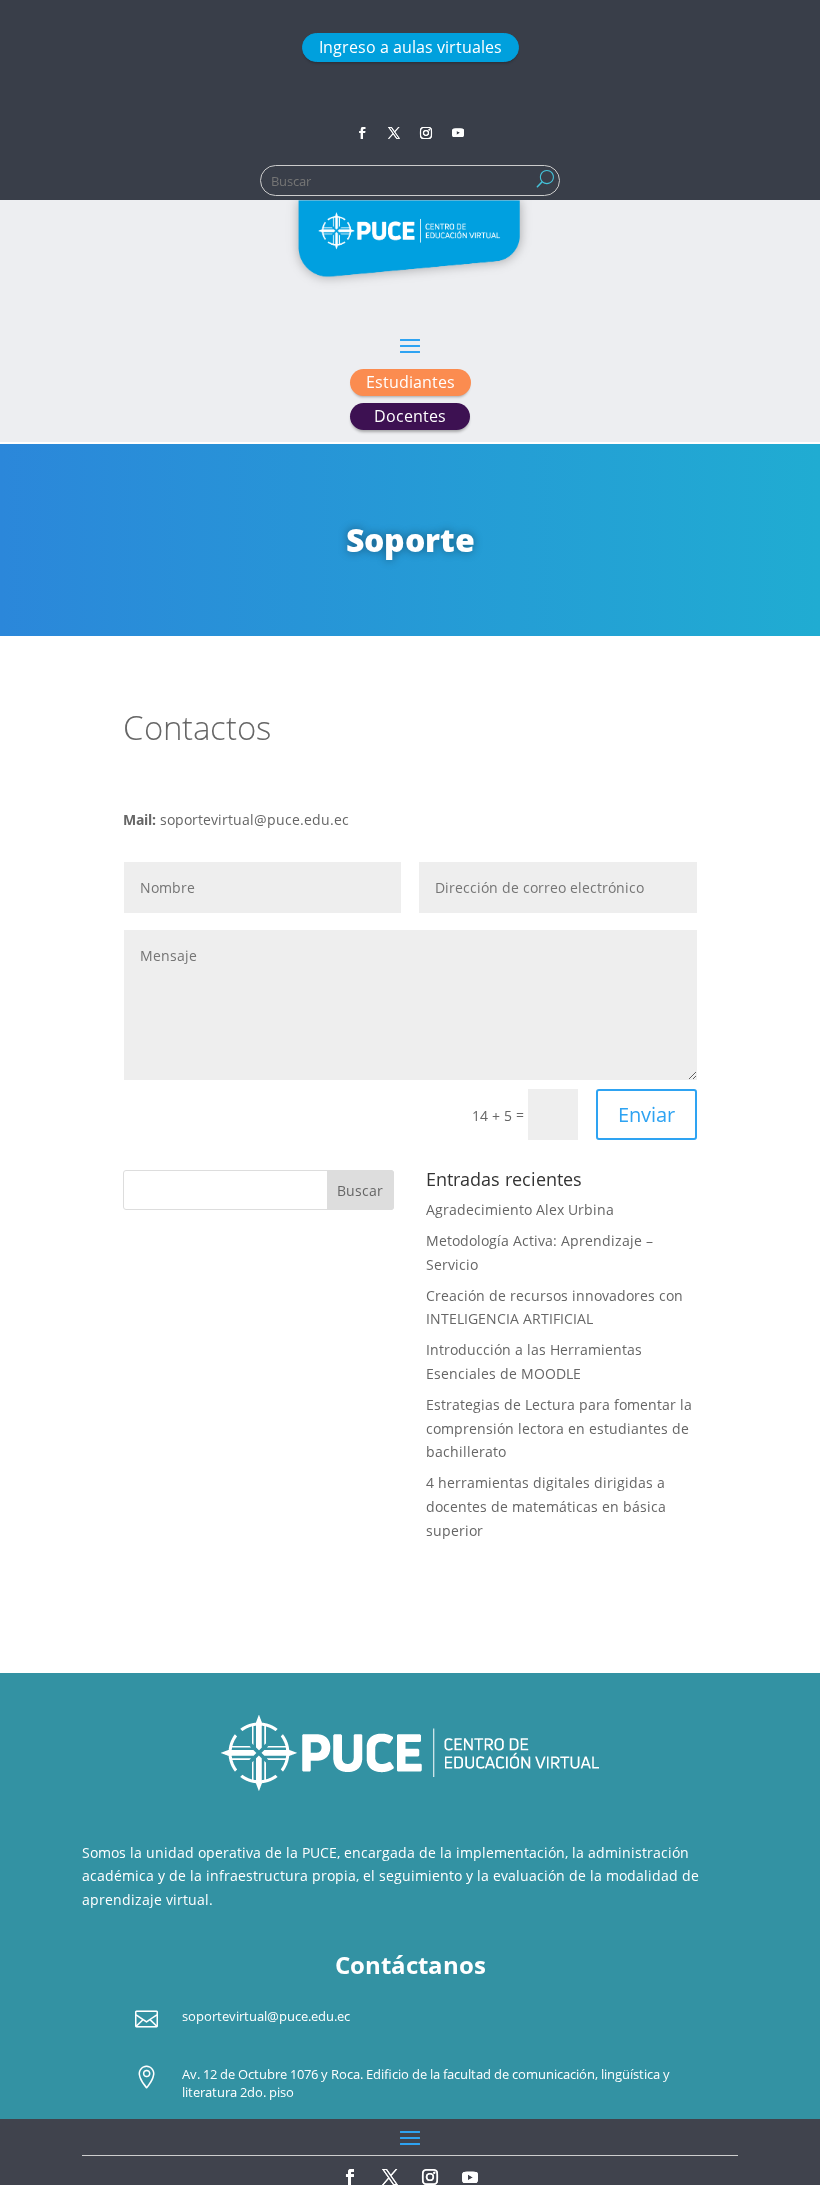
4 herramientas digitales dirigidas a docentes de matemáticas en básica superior (546, 1506)
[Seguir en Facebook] (362, 133)
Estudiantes (410, 382)
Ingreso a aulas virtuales (410, 47)
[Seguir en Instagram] (426, 133)
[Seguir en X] (394, 133)
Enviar (646, 1114)
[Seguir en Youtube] (458, 133)
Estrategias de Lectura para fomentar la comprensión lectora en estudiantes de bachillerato (559, 1428)
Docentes (410, 416)
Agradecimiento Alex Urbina (520, 1209)
